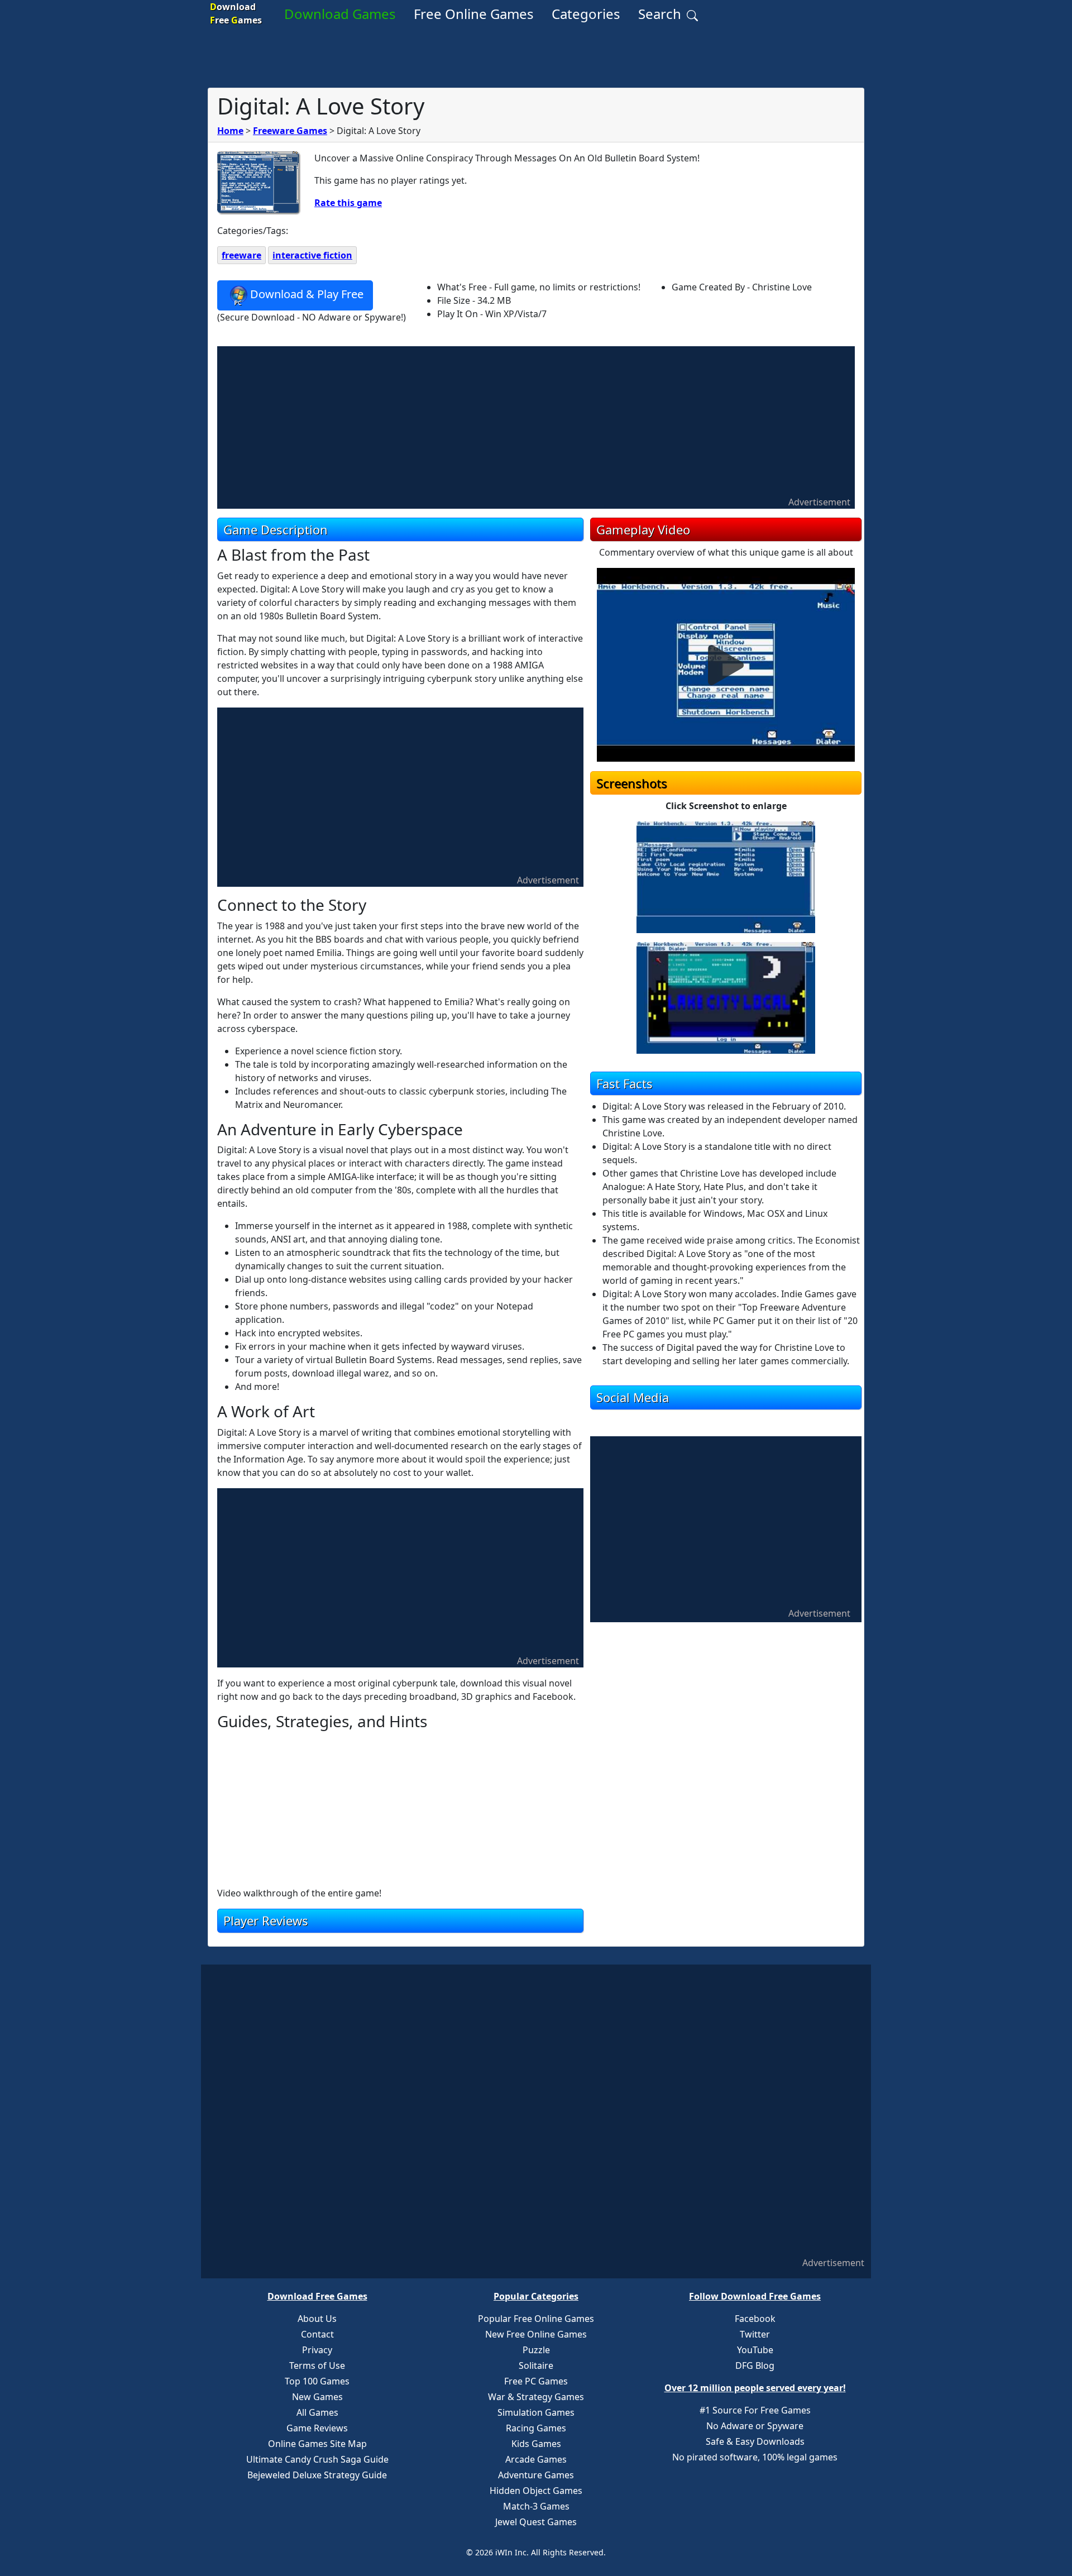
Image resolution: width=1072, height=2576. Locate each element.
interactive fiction (312, 255)
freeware (241, 255)
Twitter (755, 2334)
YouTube (755, 2350)
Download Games (340, 14)
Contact (317, 2334)
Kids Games (536, 2444)
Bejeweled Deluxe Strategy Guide (317, 2475)
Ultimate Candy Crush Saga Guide (317, 2459)
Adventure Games (536, 2475)
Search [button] (661, 14)
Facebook (755, 2319)
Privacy (317, 2350)
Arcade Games (536, 2459)
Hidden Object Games (536, 2491)
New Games (317, 2397)
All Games (317, 2412)
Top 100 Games (317, 2381)
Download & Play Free (307, 294)
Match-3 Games (536, 2506)
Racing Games (536, 2428)
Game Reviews (317, 2428)
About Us (317, 2319)
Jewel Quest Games (536, 2522)
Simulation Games (536, 2412)
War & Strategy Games (536, 2397)
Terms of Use (317, 2365)
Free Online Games (474, 14)
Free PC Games (536, 2381)
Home (230, 131)
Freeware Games (290, 131)
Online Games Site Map (317, 2444)
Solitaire (536, 2365)
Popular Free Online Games (536, 2319)
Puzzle (536, 2350)
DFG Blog (755, 2365)
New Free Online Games (536, 2334)
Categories (586, 14)
